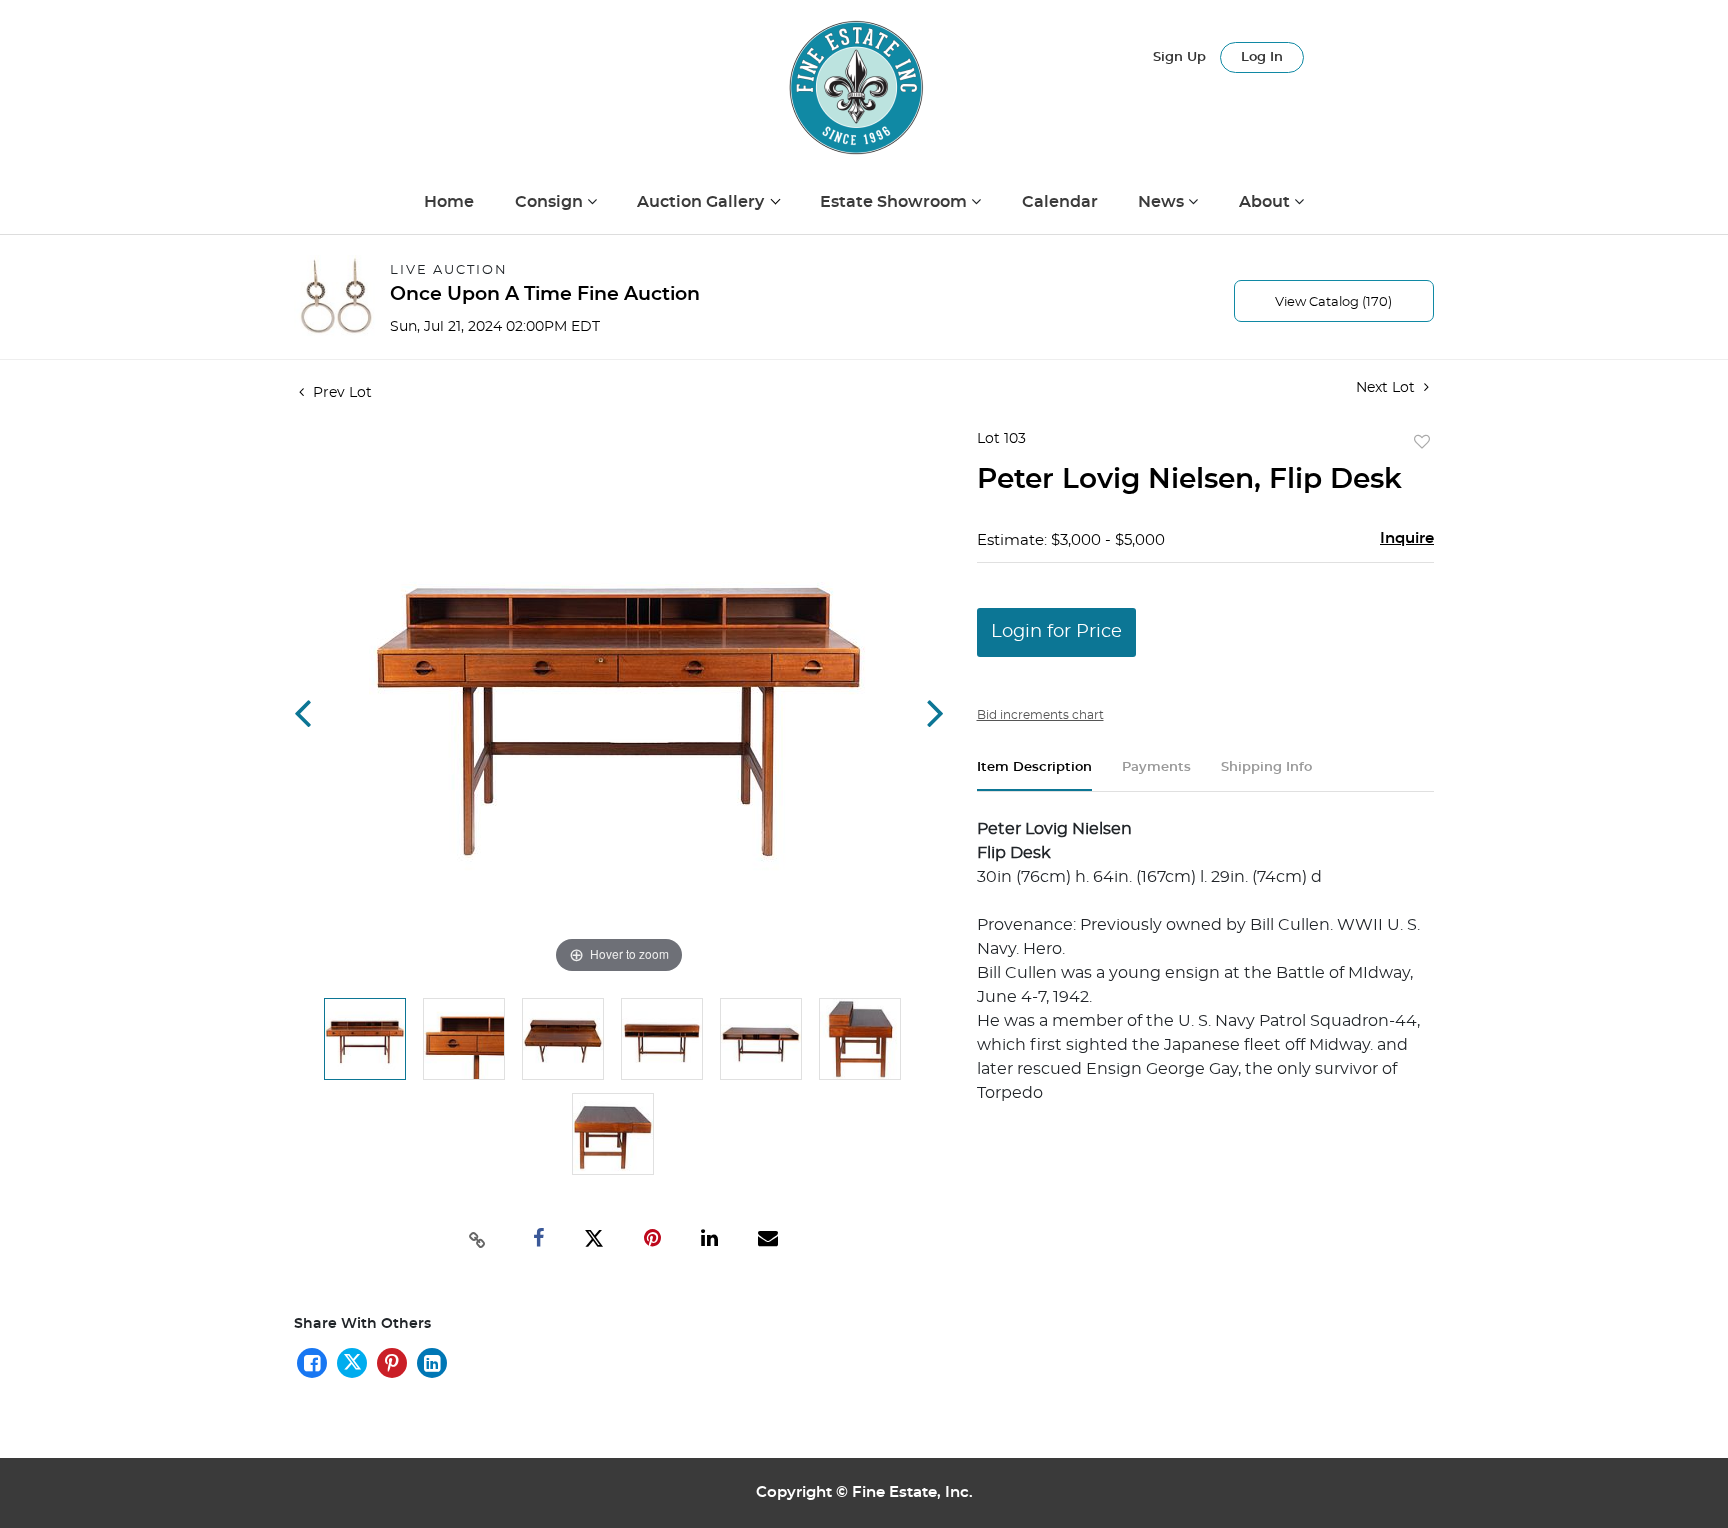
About (1266, 202)
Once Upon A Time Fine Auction (545, 294)
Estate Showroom (895, 202)
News (1163, 202)
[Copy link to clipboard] (478, 1238)
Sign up (1179, 57)
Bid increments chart (1040, 715)
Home (449, 202)
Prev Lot (340, 393)
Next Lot (1387, 388)
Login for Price (1056, 632)
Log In (1262, 57)
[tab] (1034, 775)
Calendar (1060, 202)
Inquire (1407, 538)
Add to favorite (1422, 443)
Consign (551, 202)
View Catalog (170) (1333, 302)
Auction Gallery (702, 202)
